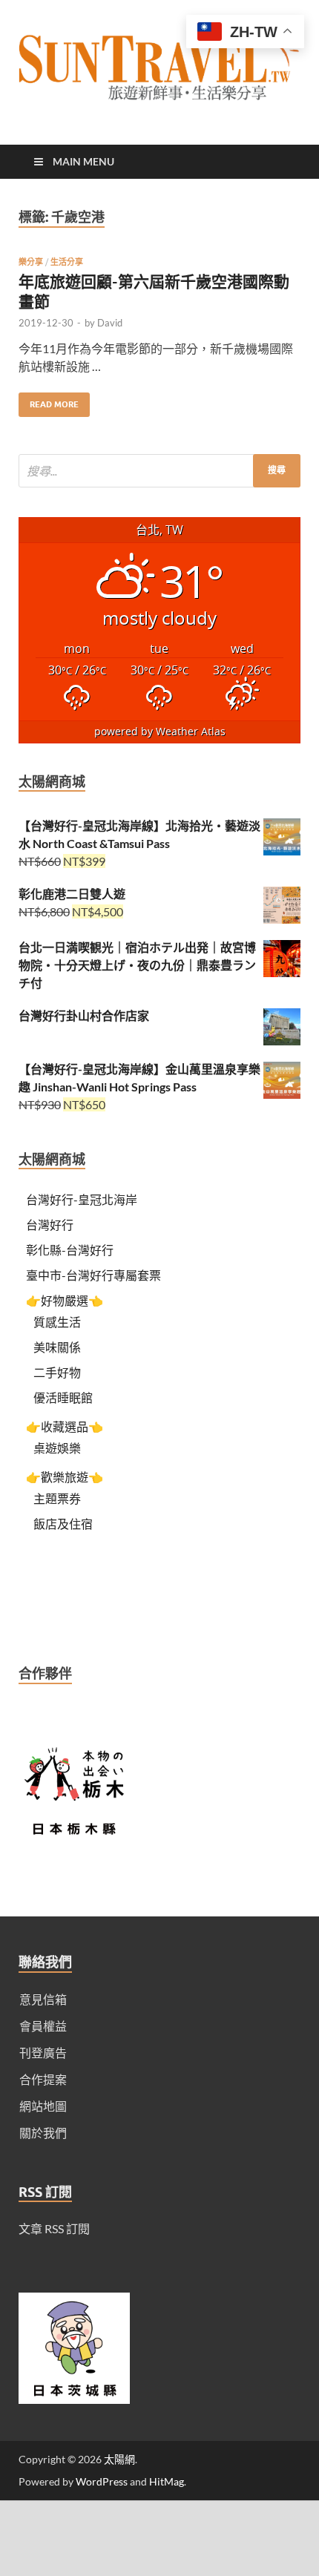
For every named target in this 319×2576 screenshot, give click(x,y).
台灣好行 (50, 1225)
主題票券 (57, 1498)
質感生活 (57, 1322)
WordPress (102, 2481)
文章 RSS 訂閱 (54, 2228)
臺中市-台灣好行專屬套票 (93, 1275)
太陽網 (119, 2459)
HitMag (167, 2481)
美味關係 (57, 1347)
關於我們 (43, 2133)
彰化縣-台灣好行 (70, 1250)
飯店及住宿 (63, 1524)
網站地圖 (43, 2106)
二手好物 (57, 1372)
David (110, 323)
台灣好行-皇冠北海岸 (82, 1199)
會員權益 (43, 2026)
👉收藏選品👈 (65, 1426)
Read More (49, 401)
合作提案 (43, 2079)
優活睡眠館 (63, 1397)
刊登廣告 (43, 2053)
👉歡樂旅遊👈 (65, 1477)
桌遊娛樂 (57, 1448)
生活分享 (67, 262)
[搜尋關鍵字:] (159, 471)
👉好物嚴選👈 (65, 1300)
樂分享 (31, 262)
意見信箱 (43, 1999)
